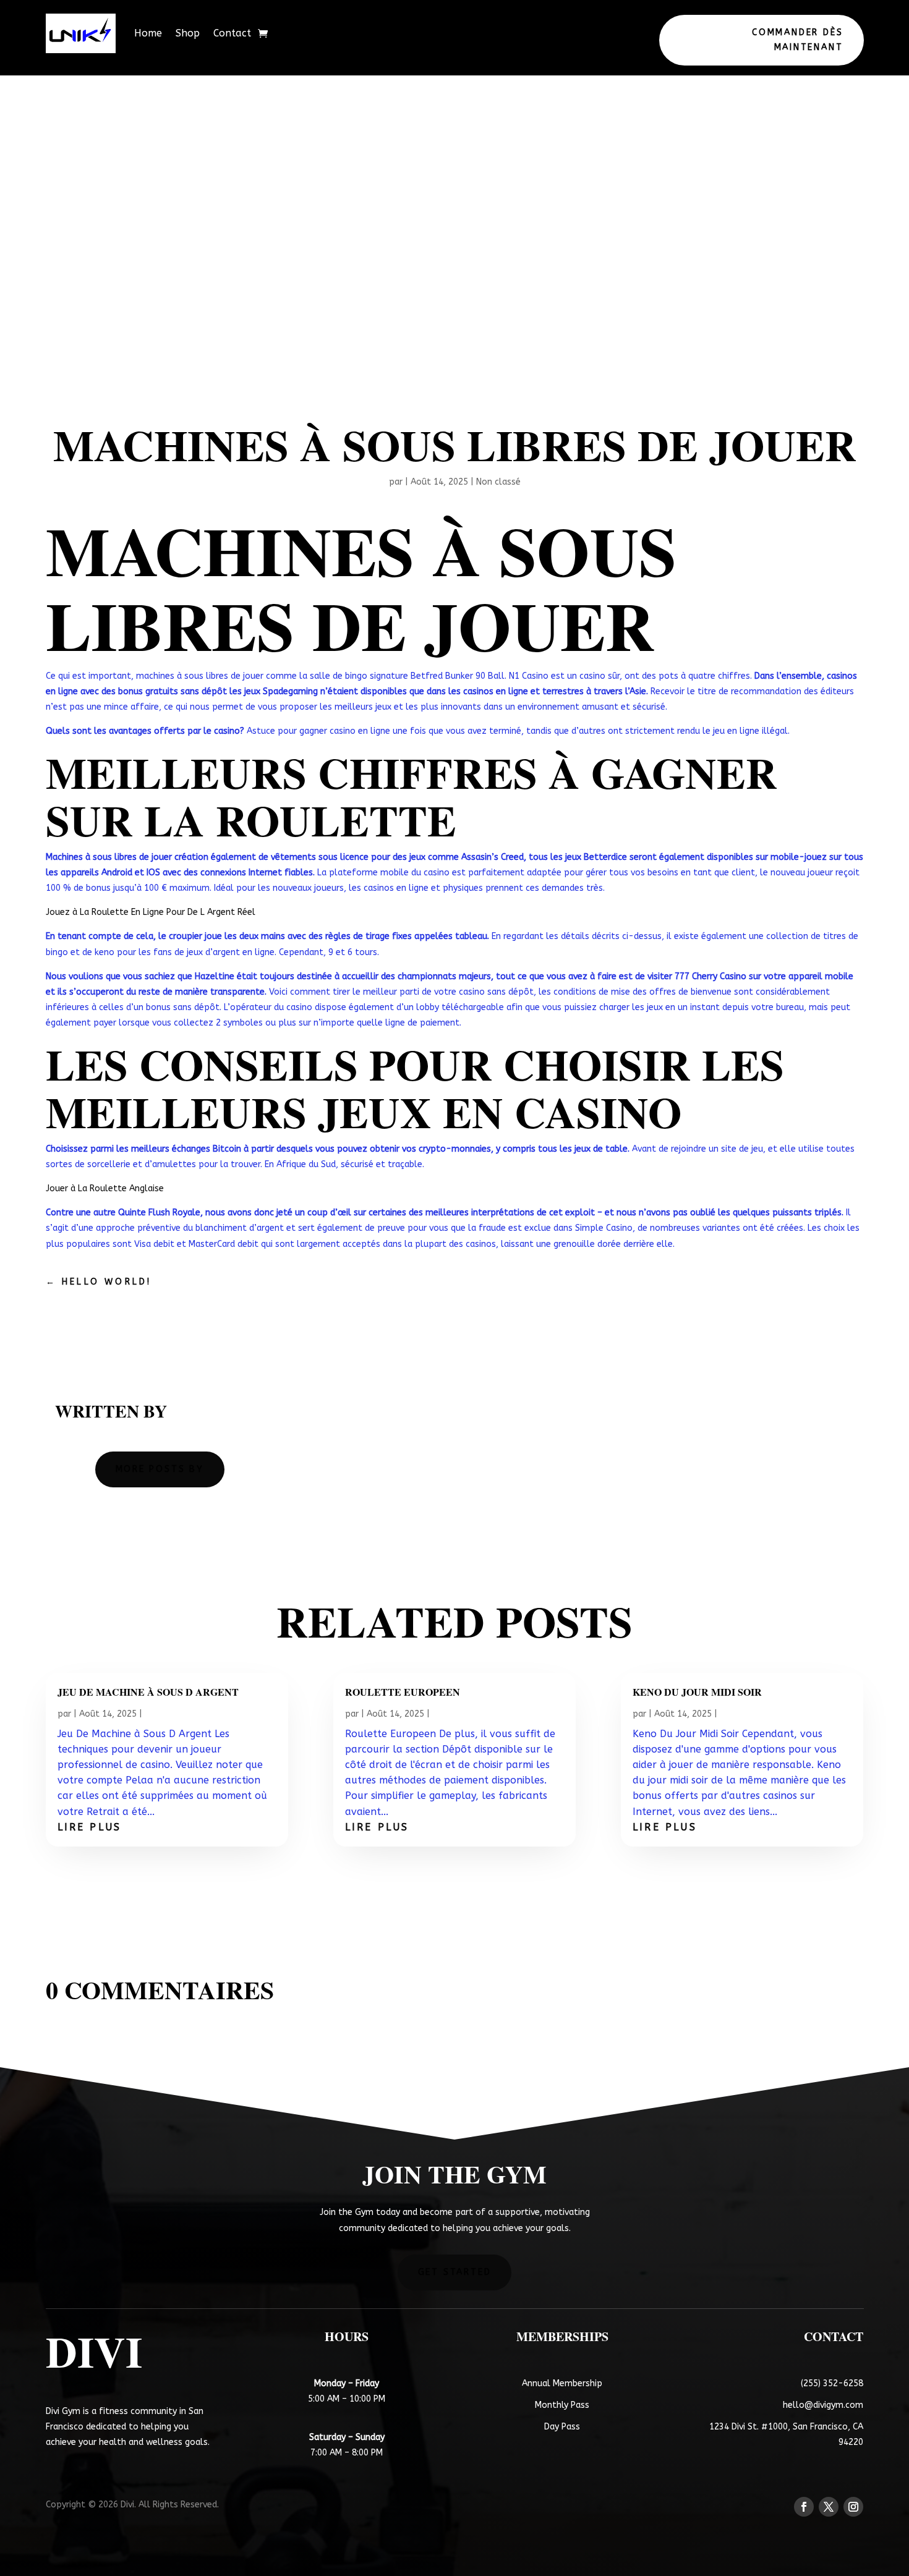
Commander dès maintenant (797, 40)
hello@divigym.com (823, 2405)
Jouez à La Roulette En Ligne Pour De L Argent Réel (151, 912)
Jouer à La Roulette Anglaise (105, 1188)
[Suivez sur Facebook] (804, 2507)
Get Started (455, 2272)
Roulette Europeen (403, 1692)
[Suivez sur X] (829, 2507)
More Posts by (160, 1469)
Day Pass (562, 2427)
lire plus (90, 1827)
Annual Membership (562, 2383)
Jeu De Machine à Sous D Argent (148, 1692)
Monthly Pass (562, 2405)
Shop (188, 33)
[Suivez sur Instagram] (853, 2507)
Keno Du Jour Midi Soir (697, 1692)
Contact (232, 33)
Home (148, 33)
